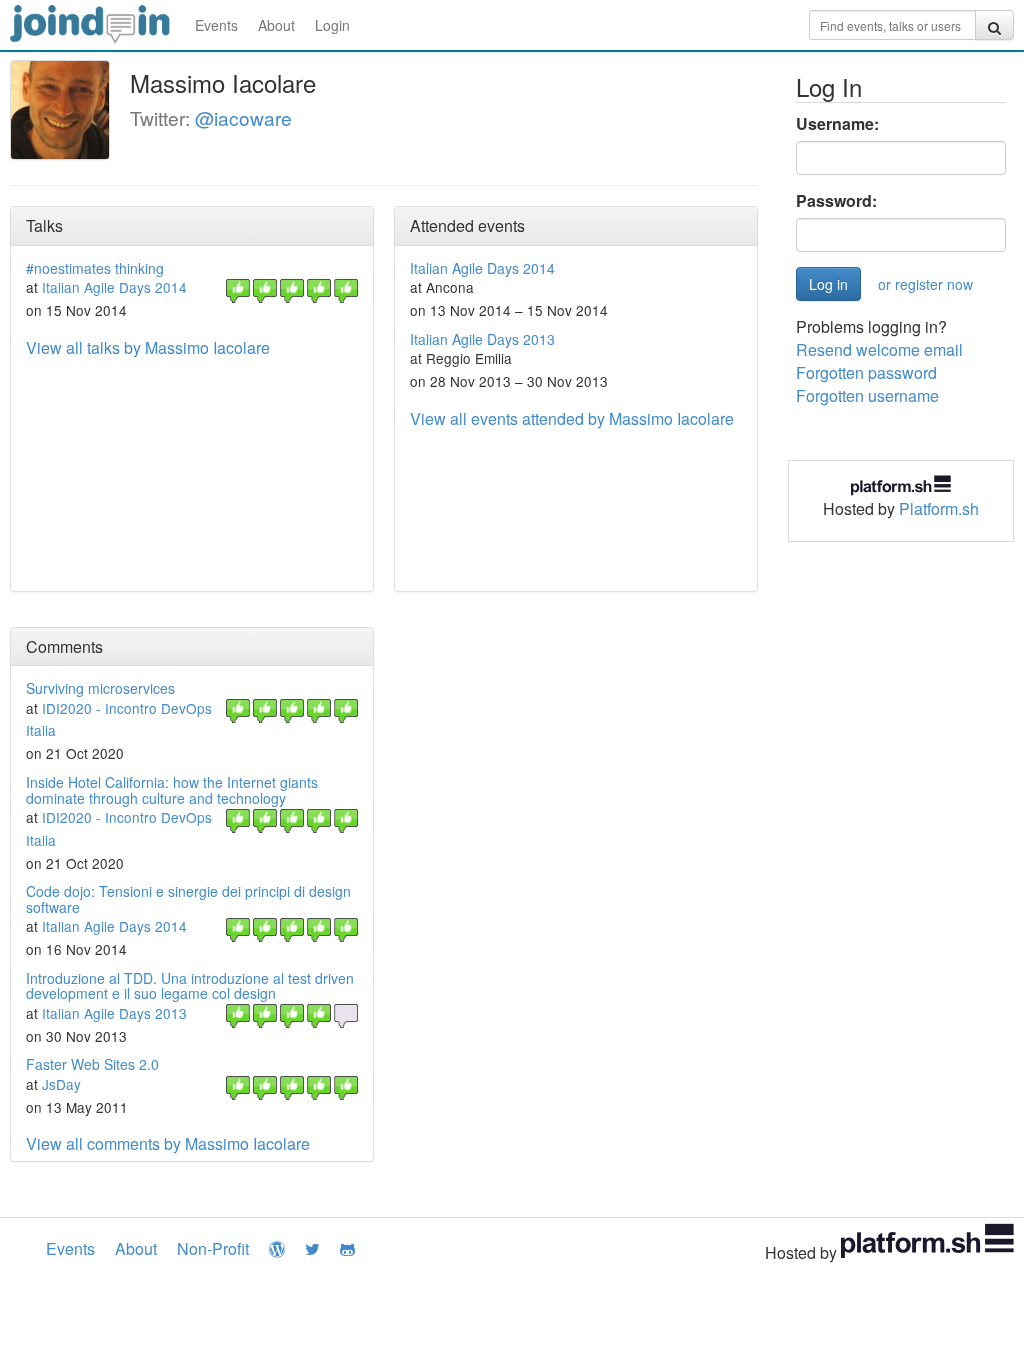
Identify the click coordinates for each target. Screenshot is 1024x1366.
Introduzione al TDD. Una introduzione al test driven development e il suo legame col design (190, 985)
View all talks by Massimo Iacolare (148, 347)
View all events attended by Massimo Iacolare (572, 418)
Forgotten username (867, 395)
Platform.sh (939, 508)
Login (332, 25)
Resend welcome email (879, 349)
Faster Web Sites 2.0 (92, 1064)
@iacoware (243, 117)
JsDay (61, 1084)
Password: (836, 201)
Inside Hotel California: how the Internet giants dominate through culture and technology (172, 789)
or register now (925, 284)
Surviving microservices (100, 688)
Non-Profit (213, 1248)
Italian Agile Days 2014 (114, 287)
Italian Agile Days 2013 (482, 339)
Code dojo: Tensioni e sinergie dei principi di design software (188, 898)
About (276, 25)
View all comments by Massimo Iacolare (168, 1143)
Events (216, 25)
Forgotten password (866, 372)
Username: (837, 124)
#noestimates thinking (95, 268)
